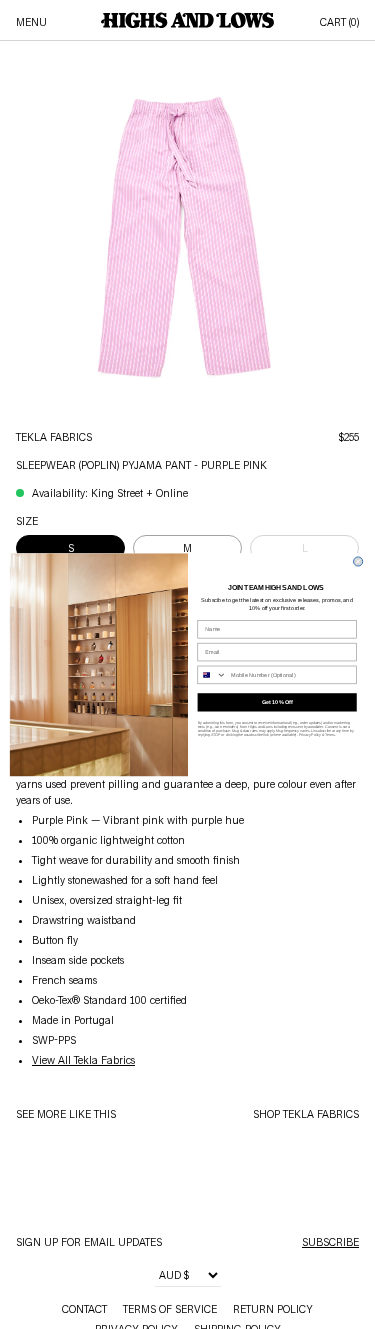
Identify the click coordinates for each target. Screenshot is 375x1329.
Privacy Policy (309, 735)
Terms (330, 735)
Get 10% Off (276, 702)
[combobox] (212, 674)
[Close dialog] (357, 561)
